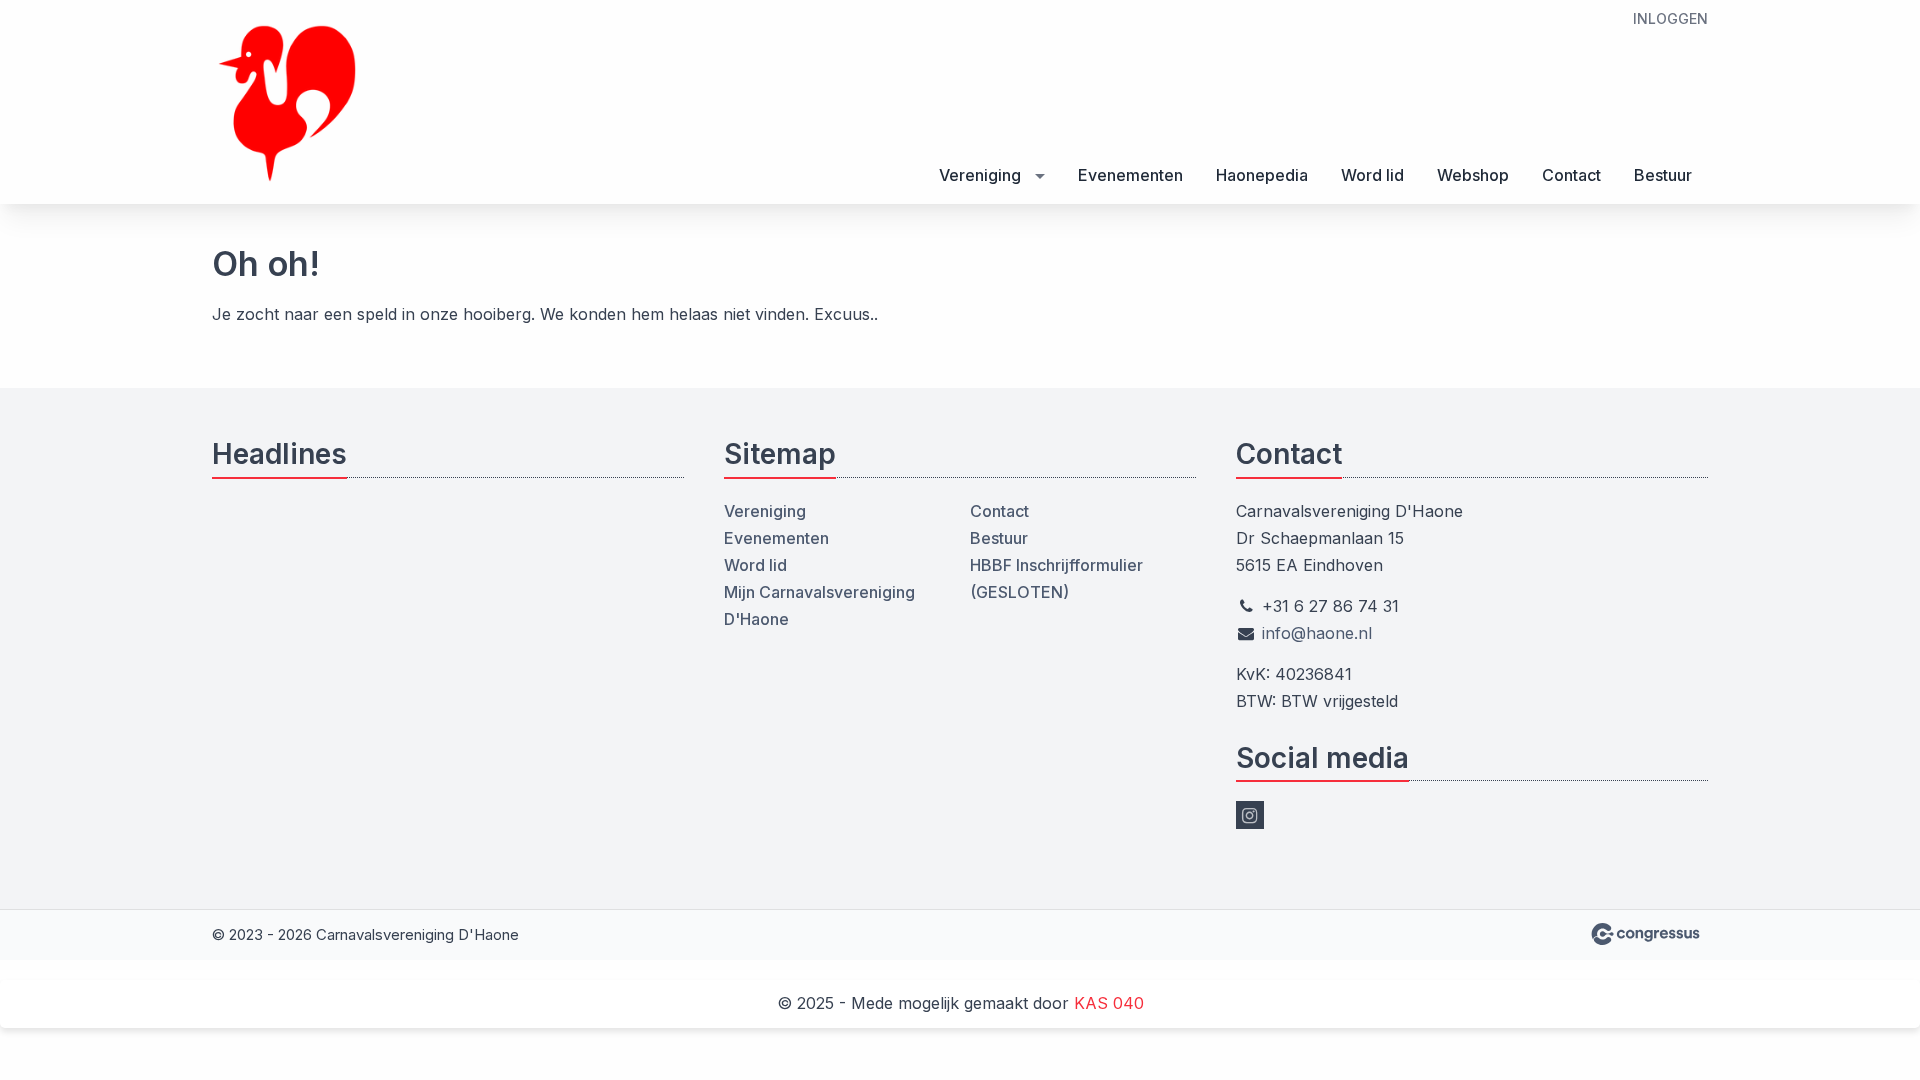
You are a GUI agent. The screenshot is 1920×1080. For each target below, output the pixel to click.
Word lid (1372, 175)
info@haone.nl (1317, 633)
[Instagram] (1250, 815)
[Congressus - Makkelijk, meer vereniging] (1645, 934)
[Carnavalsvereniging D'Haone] (287, 103)
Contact (1571, 175)
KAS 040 (1109, 1003)
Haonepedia (1262, 175)
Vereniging (980, 175)
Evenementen (1130, 175)
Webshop (1473, 175)
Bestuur (1663, 175)
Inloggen (1670, 18)
